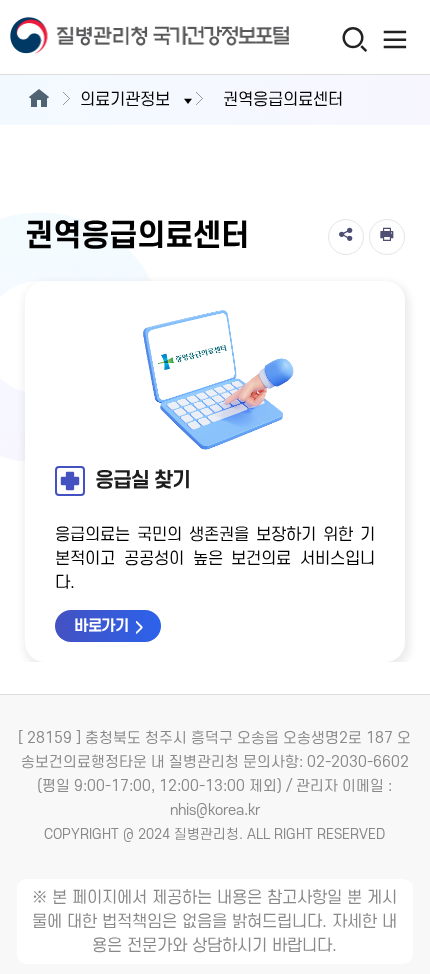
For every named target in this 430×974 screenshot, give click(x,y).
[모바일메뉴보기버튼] (395, 39)
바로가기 (101, 626)
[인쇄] (387, 237)
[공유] (346, 237)
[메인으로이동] (38, 100)
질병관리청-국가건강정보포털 (108, 37)
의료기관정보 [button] (125, 100)
